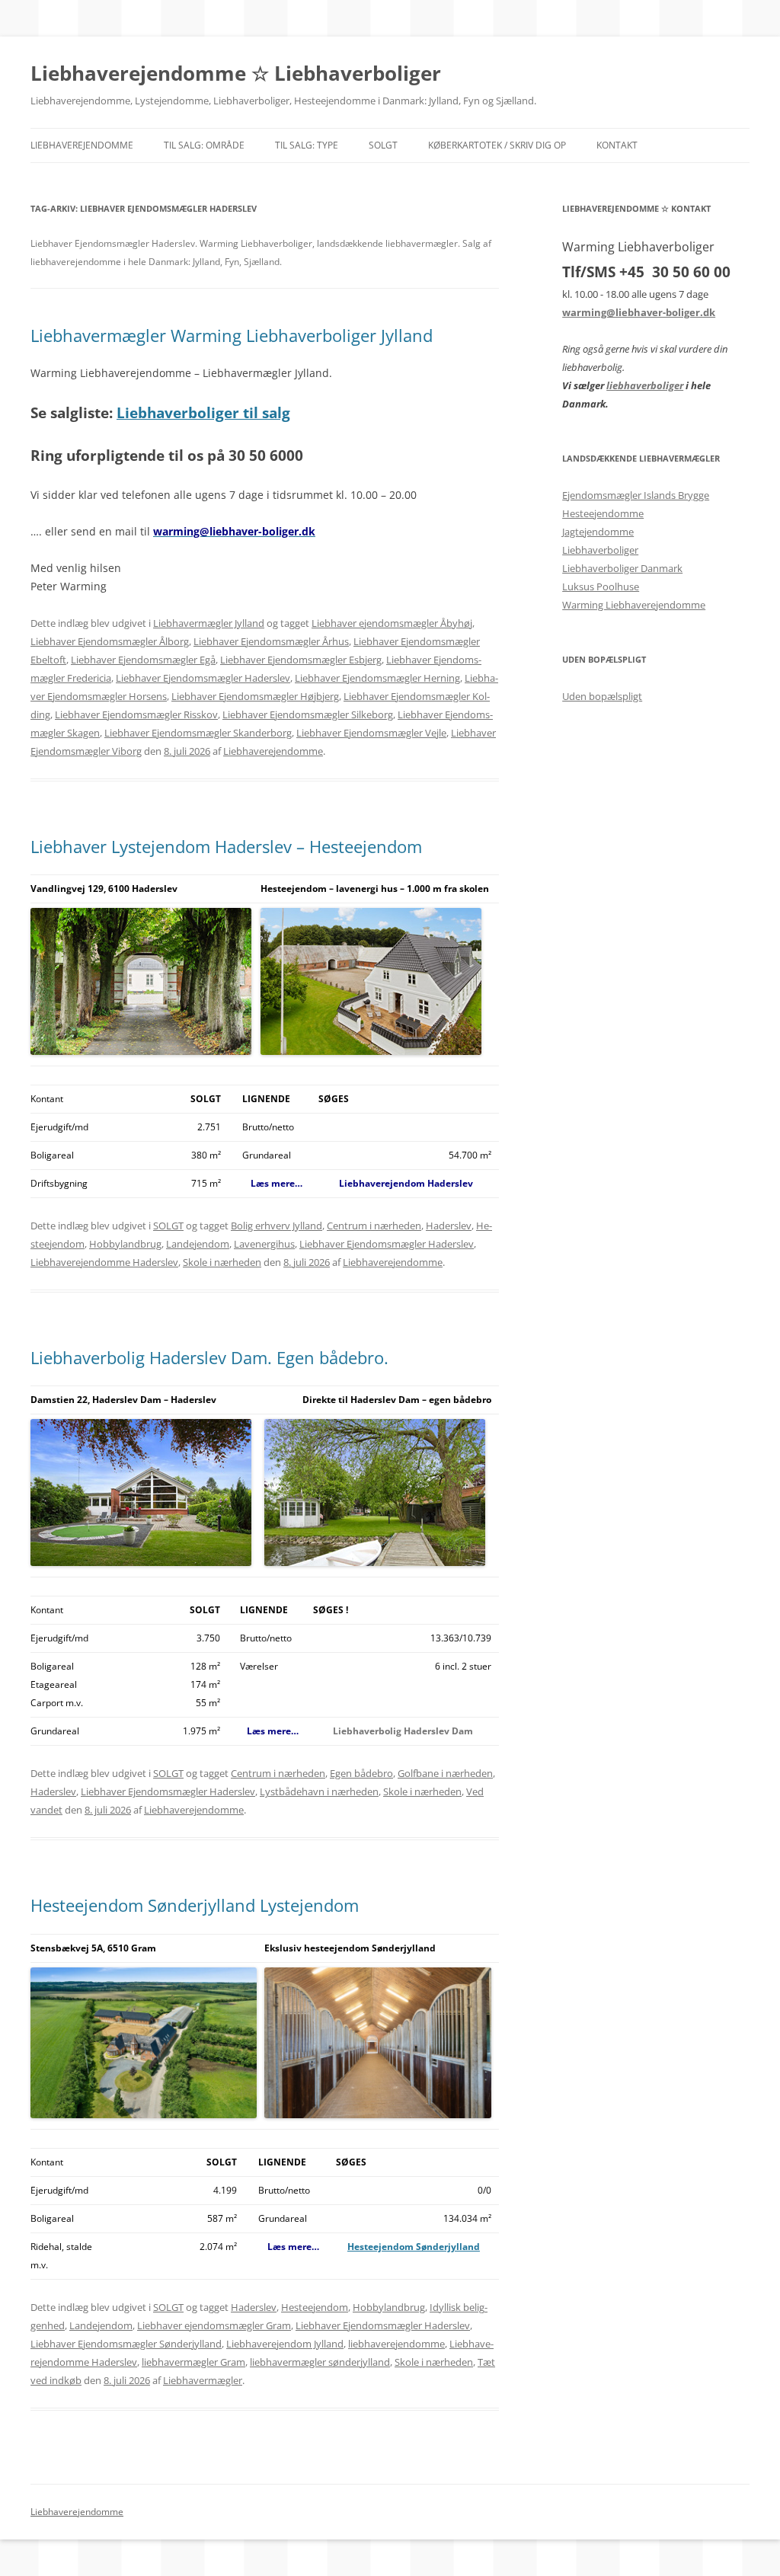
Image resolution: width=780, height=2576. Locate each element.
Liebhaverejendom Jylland (285, 2344)
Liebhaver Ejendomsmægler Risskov (136, 714)
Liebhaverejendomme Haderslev (104, 1262)
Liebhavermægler (203, 2380)
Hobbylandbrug (125, 1244)
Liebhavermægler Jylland (209, 623)
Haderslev (449, 1226)
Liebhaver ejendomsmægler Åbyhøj (392, 623)
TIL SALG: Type (307, 145)
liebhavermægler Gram (193, 2362)
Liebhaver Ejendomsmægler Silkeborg (308, 714)
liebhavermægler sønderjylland (320, 2362)
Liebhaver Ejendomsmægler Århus (271, 641)
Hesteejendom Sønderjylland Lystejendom (195, 1905)
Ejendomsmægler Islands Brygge (636, 495)
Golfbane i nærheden (445, 1773)
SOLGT (383, 145)
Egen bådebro (361, 1773)
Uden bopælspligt (602, 696)
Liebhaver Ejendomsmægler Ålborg (110, 641)
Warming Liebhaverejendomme (634, 605)
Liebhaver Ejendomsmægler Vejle (371, 733)
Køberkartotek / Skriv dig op (497, 145)
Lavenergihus (264, 1244)
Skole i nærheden (222, 1262)
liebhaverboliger (645, 385)
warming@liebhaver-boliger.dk (639, 312)
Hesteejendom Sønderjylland (414, 2247)
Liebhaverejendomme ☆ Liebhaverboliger (236, 73)
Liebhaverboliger (600, 550)
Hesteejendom (315, 2307)
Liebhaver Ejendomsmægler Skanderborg (198, 733)
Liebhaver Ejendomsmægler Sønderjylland (126, 2344)
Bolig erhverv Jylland (277, 1226)
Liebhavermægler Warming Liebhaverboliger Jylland (232, 335)
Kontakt (617, 145)
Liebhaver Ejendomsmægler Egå (143, 660)
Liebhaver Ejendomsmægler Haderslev (203, 678)
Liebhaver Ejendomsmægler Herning (377, 678)
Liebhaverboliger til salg (203, 412)
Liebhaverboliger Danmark (622, 568)
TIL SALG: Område (204, 145)
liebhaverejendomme (396, 2344)
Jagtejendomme (598, 532)
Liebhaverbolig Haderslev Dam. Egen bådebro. (209, 1357)
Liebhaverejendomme (82, 145)
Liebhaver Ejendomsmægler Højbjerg (255, 696)
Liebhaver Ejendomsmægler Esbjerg (301, 660)
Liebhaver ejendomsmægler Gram (214, 2325)
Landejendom (198, 1244)
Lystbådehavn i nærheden (319, 1791)
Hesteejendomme (603, 513)
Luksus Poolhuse (601, 586)
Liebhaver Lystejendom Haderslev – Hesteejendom (226, 846)
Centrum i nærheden (374, 1226)
